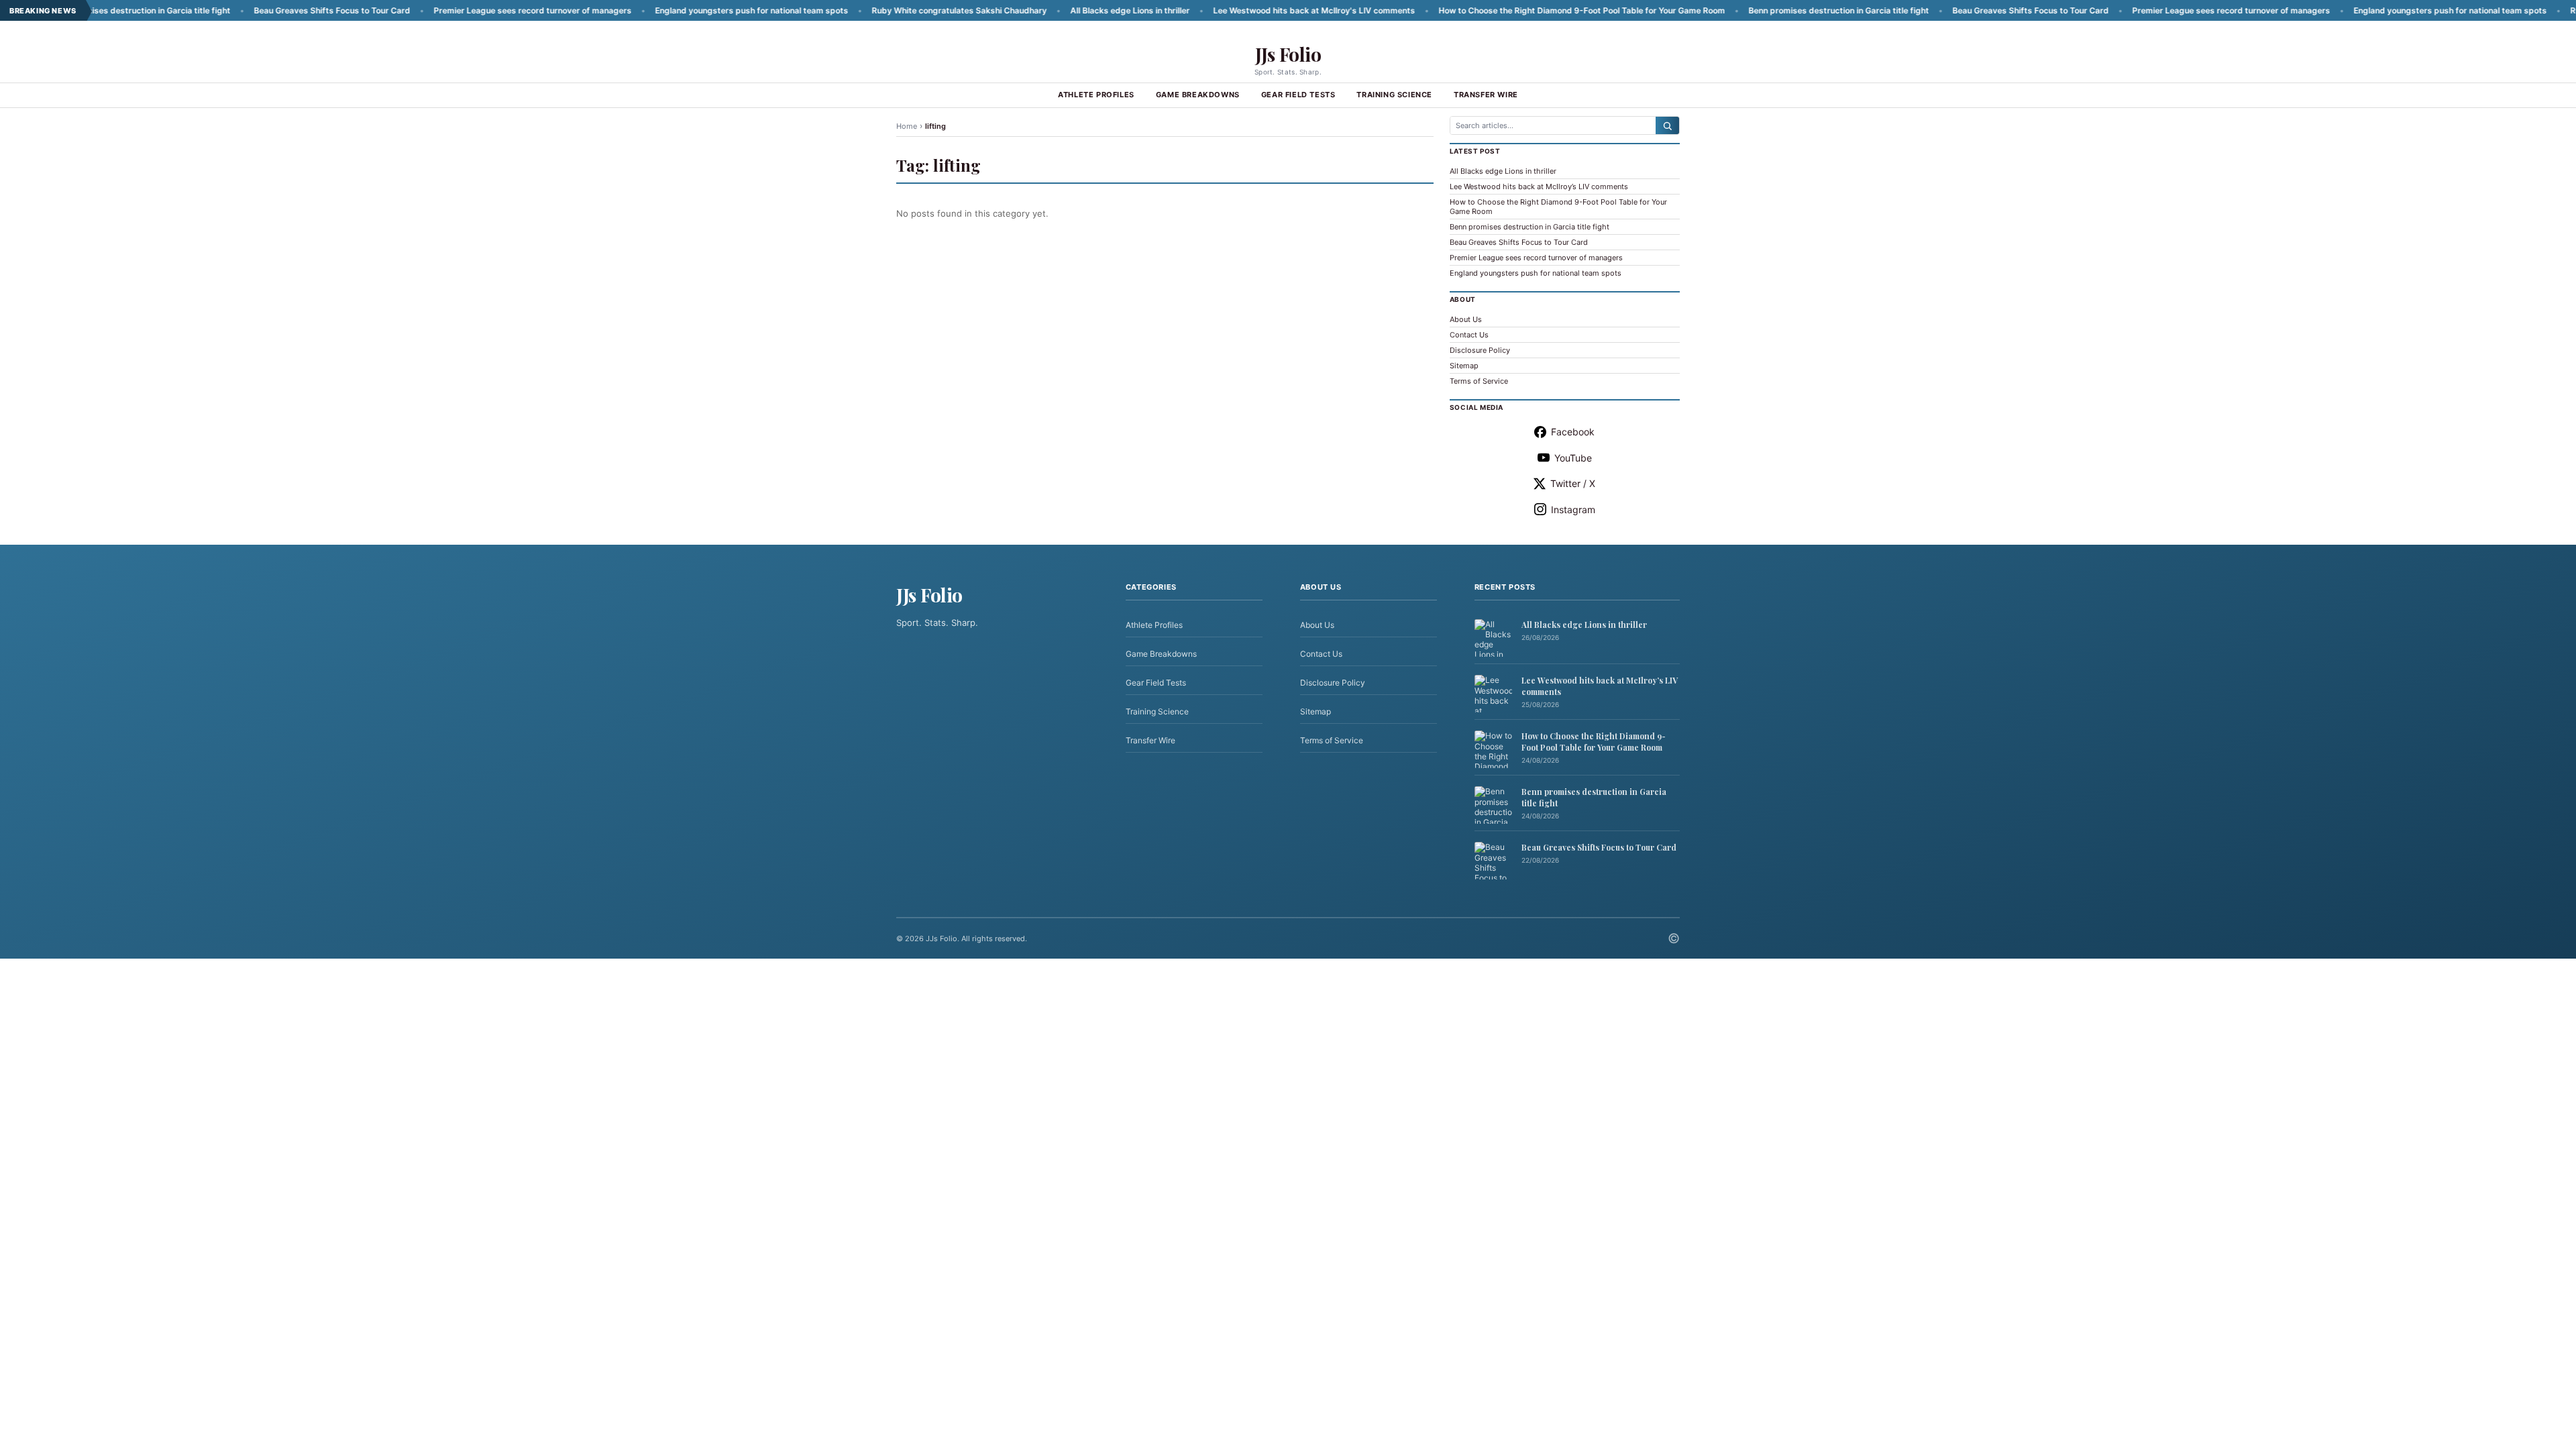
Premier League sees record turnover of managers (456, 10)
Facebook (1573, 432)
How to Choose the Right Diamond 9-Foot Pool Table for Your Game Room (1505, 10)
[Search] (1667, 125)
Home (907, 126)
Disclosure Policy (1480, 350)
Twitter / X (1573, 483)
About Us (1466, 319)
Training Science (1394, 95)
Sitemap (1464, 366)
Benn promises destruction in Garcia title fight (1762, 10)
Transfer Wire (1486, 95)
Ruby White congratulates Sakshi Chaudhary (882, 10)
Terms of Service (1479, 381)
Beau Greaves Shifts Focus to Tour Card (255, 10)
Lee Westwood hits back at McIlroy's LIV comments (1237, 10)
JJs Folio (1288, 54)
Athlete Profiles (1096, 95)
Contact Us (1469, 335)
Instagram (1573, 509)
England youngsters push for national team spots (675, 10)
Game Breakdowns (1198, 95)
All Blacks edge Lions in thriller (1053, 10)
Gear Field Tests (1298, 95)
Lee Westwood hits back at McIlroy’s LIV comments (1539, 186)
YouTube (1573, 458)
